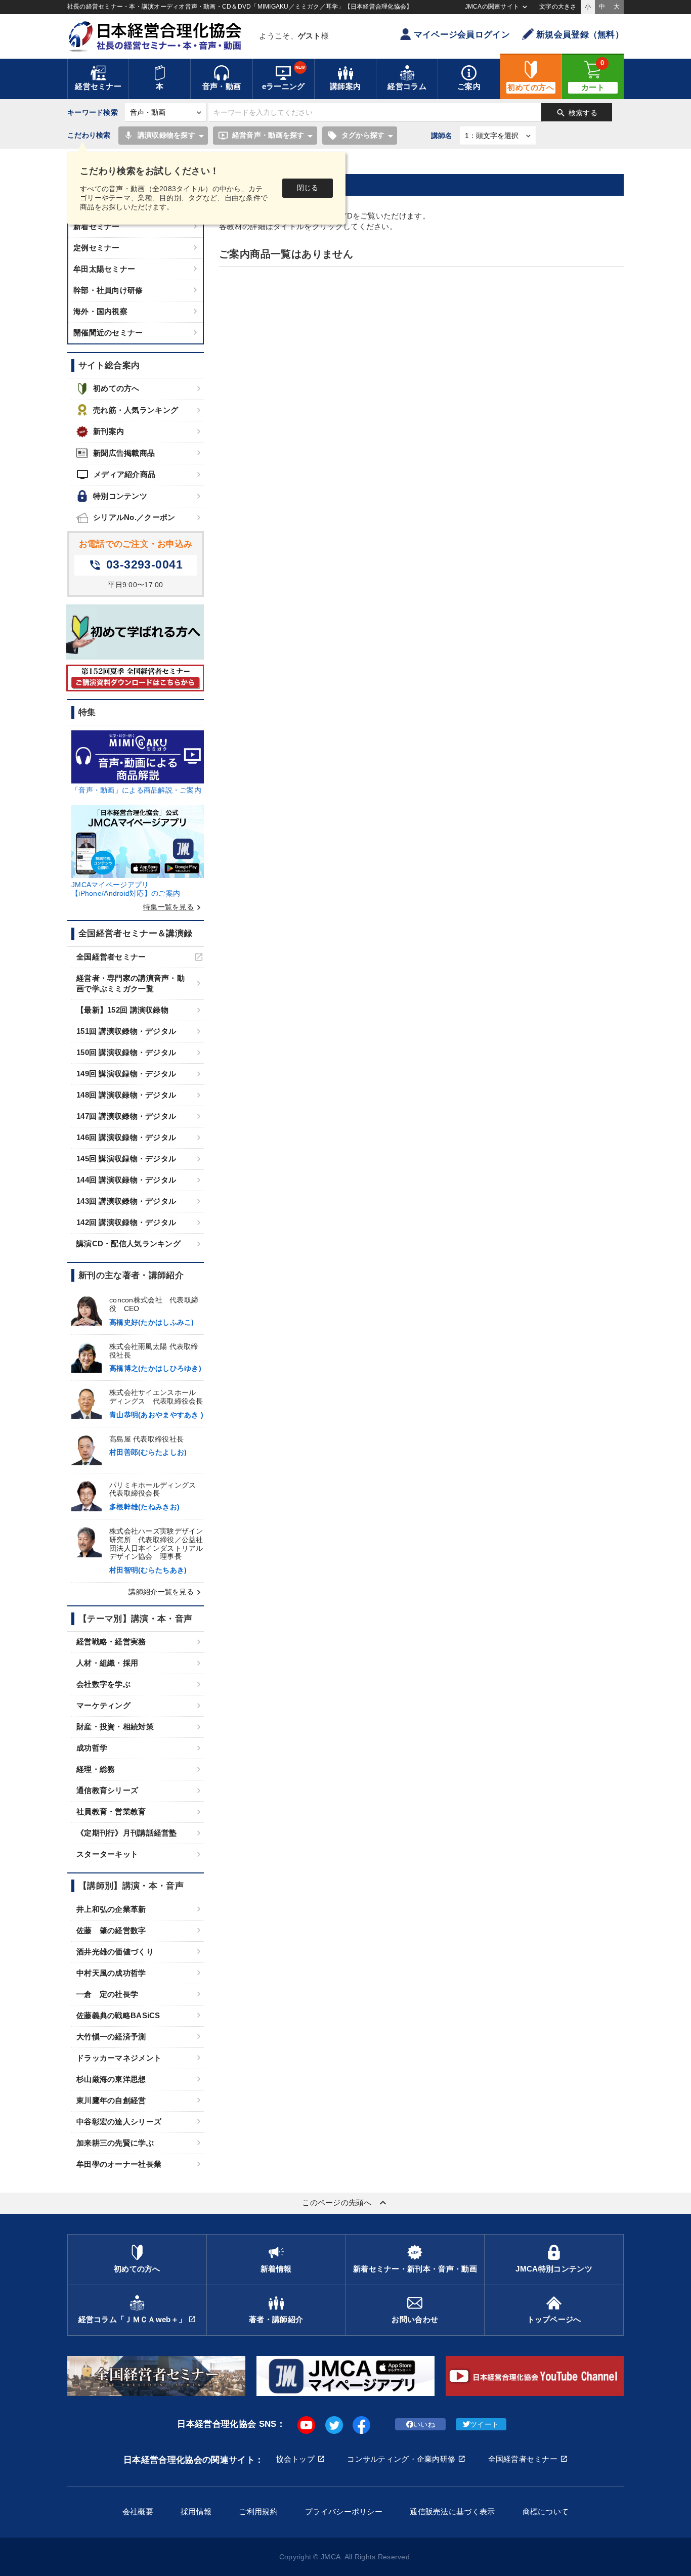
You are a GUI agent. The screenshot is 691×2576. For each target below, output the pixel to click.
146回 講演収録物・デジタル (126, 1137)
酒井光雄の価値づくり (115, 1952)
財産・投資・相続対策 (115, 1727)
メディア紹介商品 (116, 474)
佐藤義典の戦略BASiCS (118, 2015)
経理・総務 (96, 1769)
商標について (546, 2512)
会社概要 (138, 2512)
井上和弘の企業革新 (111, 1909)
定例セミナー (97, 248)
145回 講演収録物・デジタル (126, 1159)
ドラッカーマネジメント (119, 2058)
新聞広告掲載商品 (124, 453)
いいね (424, 2424)
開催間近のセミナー (108, 333)
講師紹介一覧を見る (166, 1592)
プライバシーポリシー (344, 2512)
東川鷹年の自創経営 (111, 2100)
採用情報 (196, 2512)
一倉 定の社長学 (107, 1994)
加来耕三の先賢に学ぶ (115, 2143)
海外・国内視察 (100, 311)
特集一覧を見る (174, 907)
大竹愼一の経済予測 (111, 2037)
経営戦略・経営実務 (111, 1642)
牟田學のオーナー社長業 (119, 2164)
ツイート (484, 2424)
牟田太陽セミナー (104, 269)
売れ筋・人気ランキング (136, 410)
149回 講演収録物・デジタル (126, 1074)
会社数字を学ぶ (103, 1684)
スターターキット (107, 1854)
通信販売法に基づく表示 (452, 2512)
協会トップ (295, 2459)
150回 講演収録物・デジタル (126, 1052)
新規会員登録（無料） (580, 35)
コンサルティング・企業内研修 (401, 2459)
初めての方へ (116, 388)
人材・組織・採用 (107, 1663)
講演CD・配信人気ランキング (128, 1243)
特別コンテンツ (120, 496)
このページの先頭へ (345, 2203)
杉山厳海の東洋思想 (111, 2079)
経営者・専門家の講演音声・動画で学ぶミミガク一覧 (131, 983)
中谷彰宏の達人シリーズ (119, 2122)
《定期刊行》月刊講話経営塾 (127, 1833)
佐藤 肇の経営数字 (111, 1930)
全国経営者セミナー (111, 957)
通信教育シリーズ (107, 1790)
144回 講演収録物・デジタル (126, 1180)
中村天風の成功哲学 (111, 1973)
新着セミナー (97, 226)
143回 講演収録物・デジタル (126, 1201)
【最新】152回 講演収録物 (122, 1010)
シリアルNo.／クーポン (134, 517)
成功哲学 (92, 1748)
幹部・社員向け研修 (108, 290)
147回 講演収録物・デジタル (126, 1116)
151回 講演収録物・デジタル (126, 1031)
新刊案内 (109, 431)
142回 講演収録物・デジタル (126, 1222)
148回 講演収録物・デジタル (126, 1095)
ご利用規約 (258, 2512)
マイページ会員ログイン (462, 35)
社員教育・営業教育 (111, 1811)
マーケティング (103, 1705)
